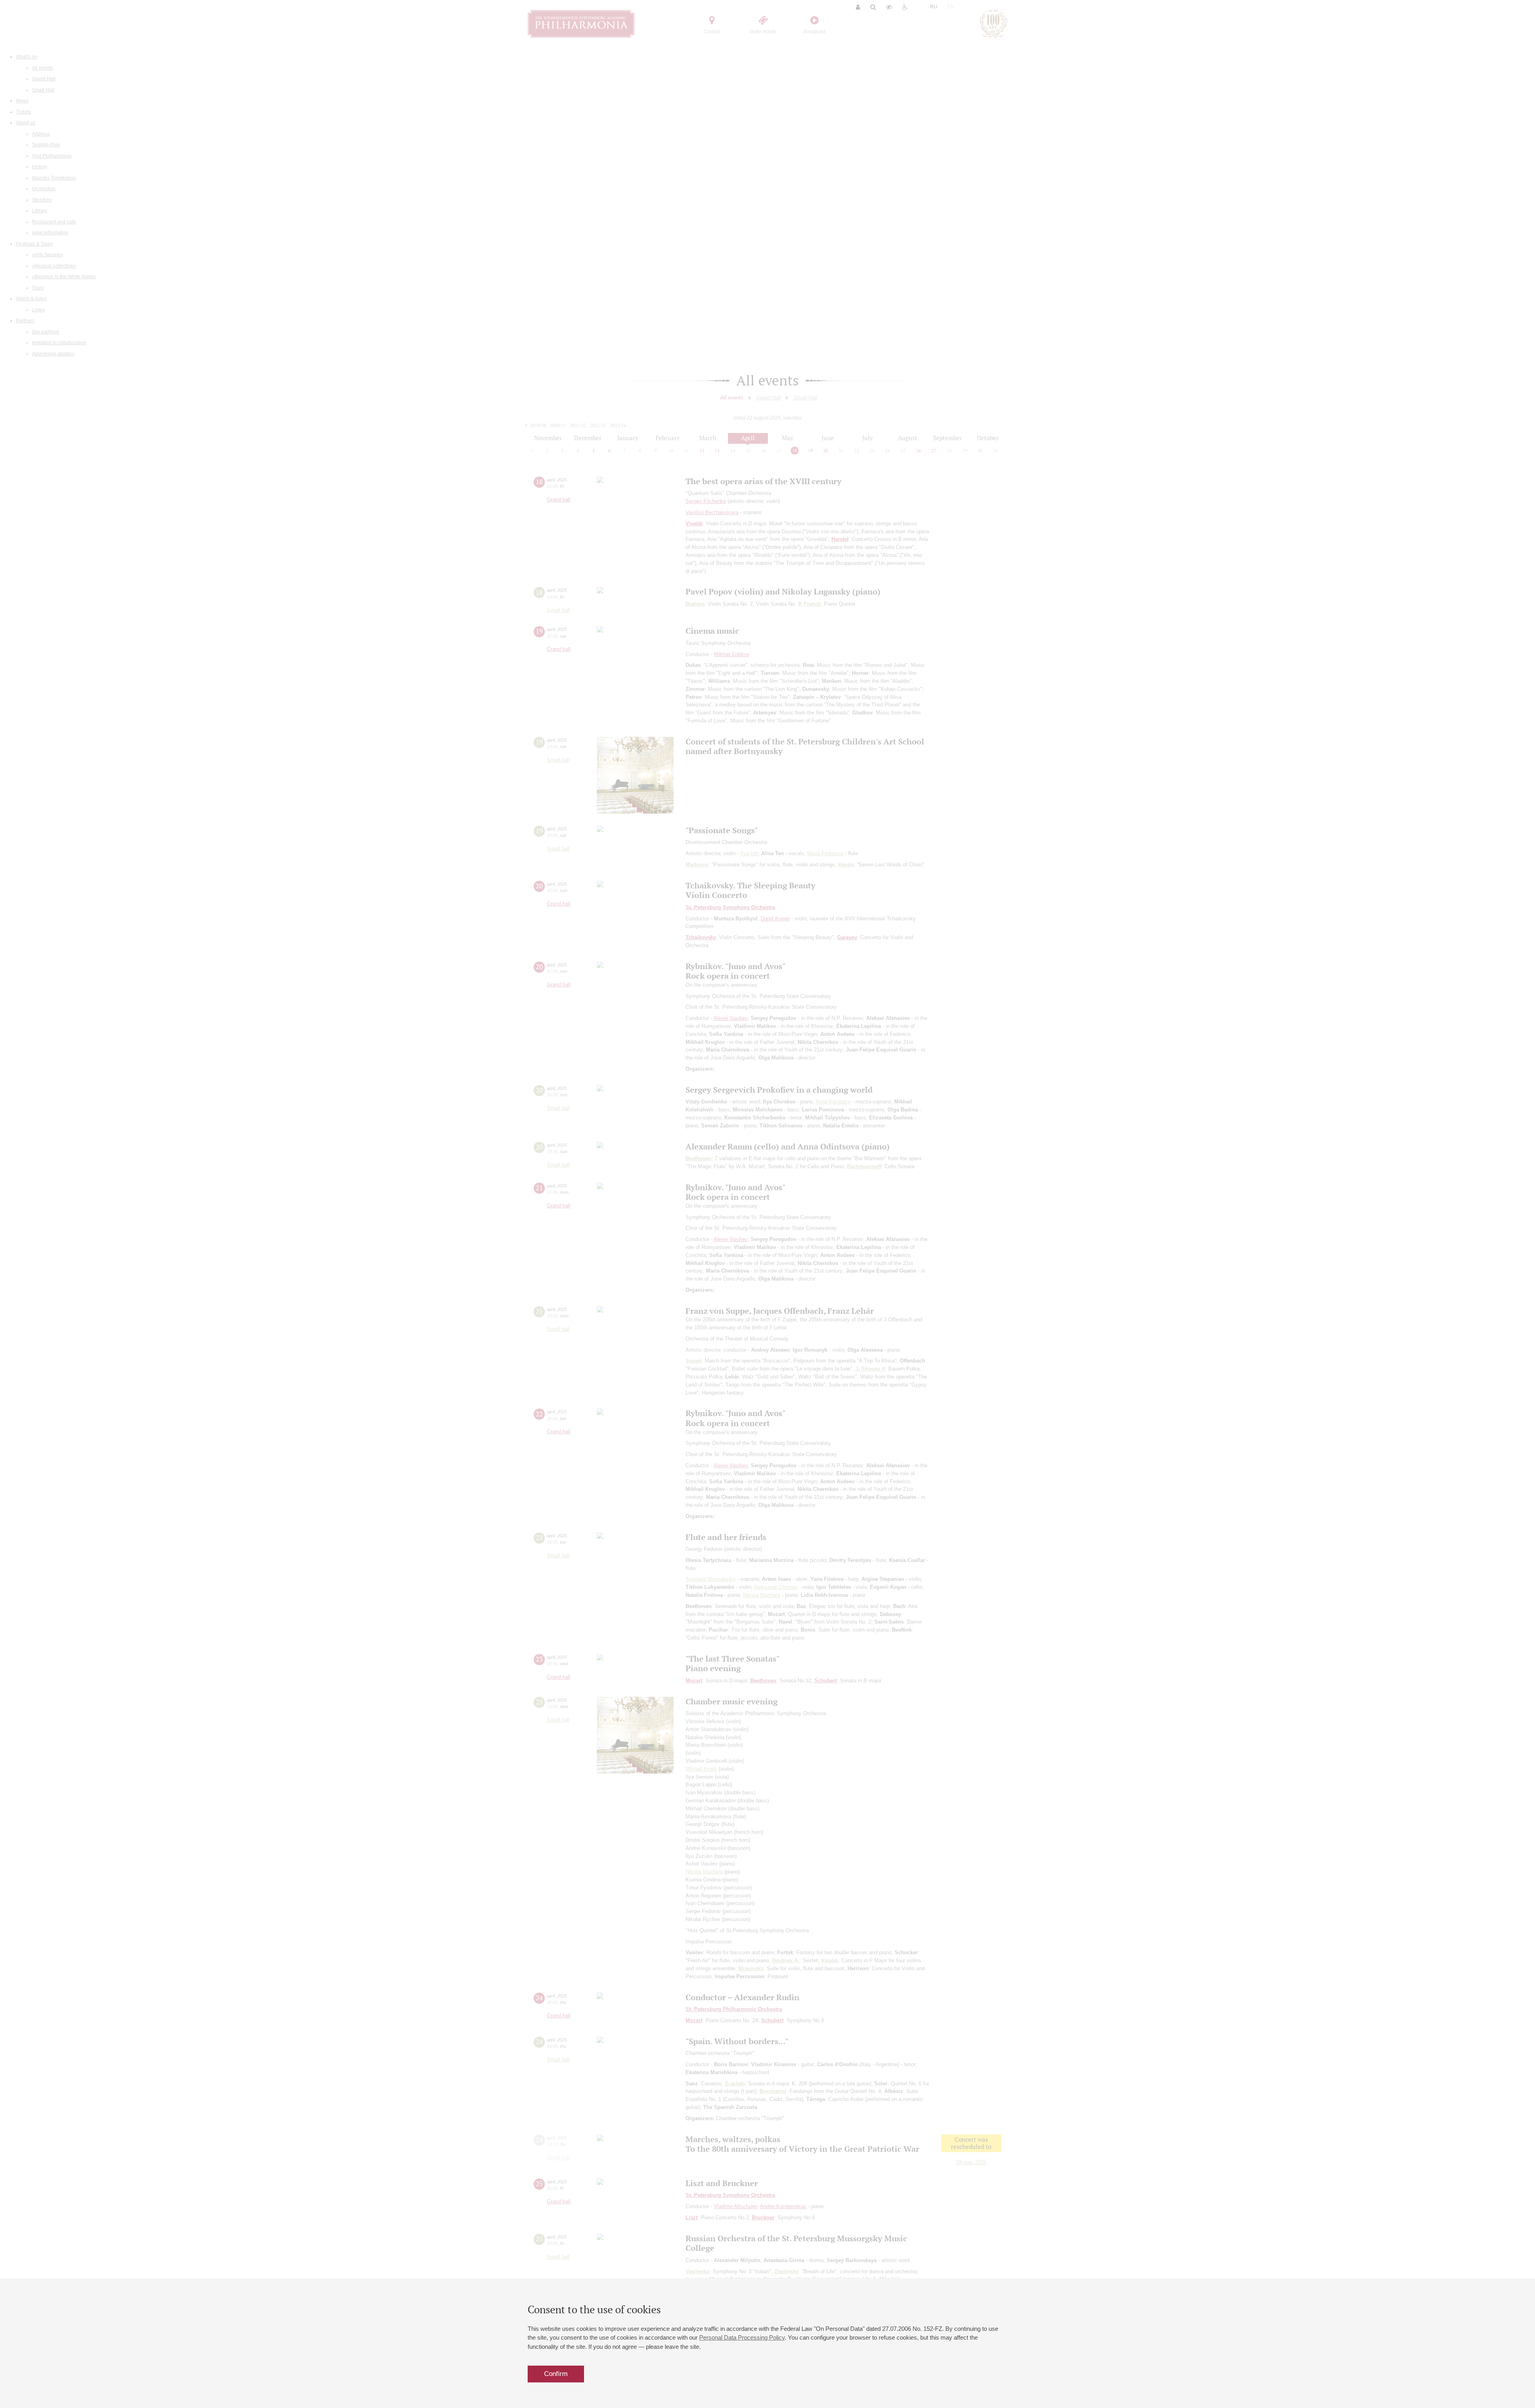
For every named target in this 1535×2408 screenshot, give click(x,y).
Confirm (556, 2374)
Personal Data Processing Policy (742, 2337)
